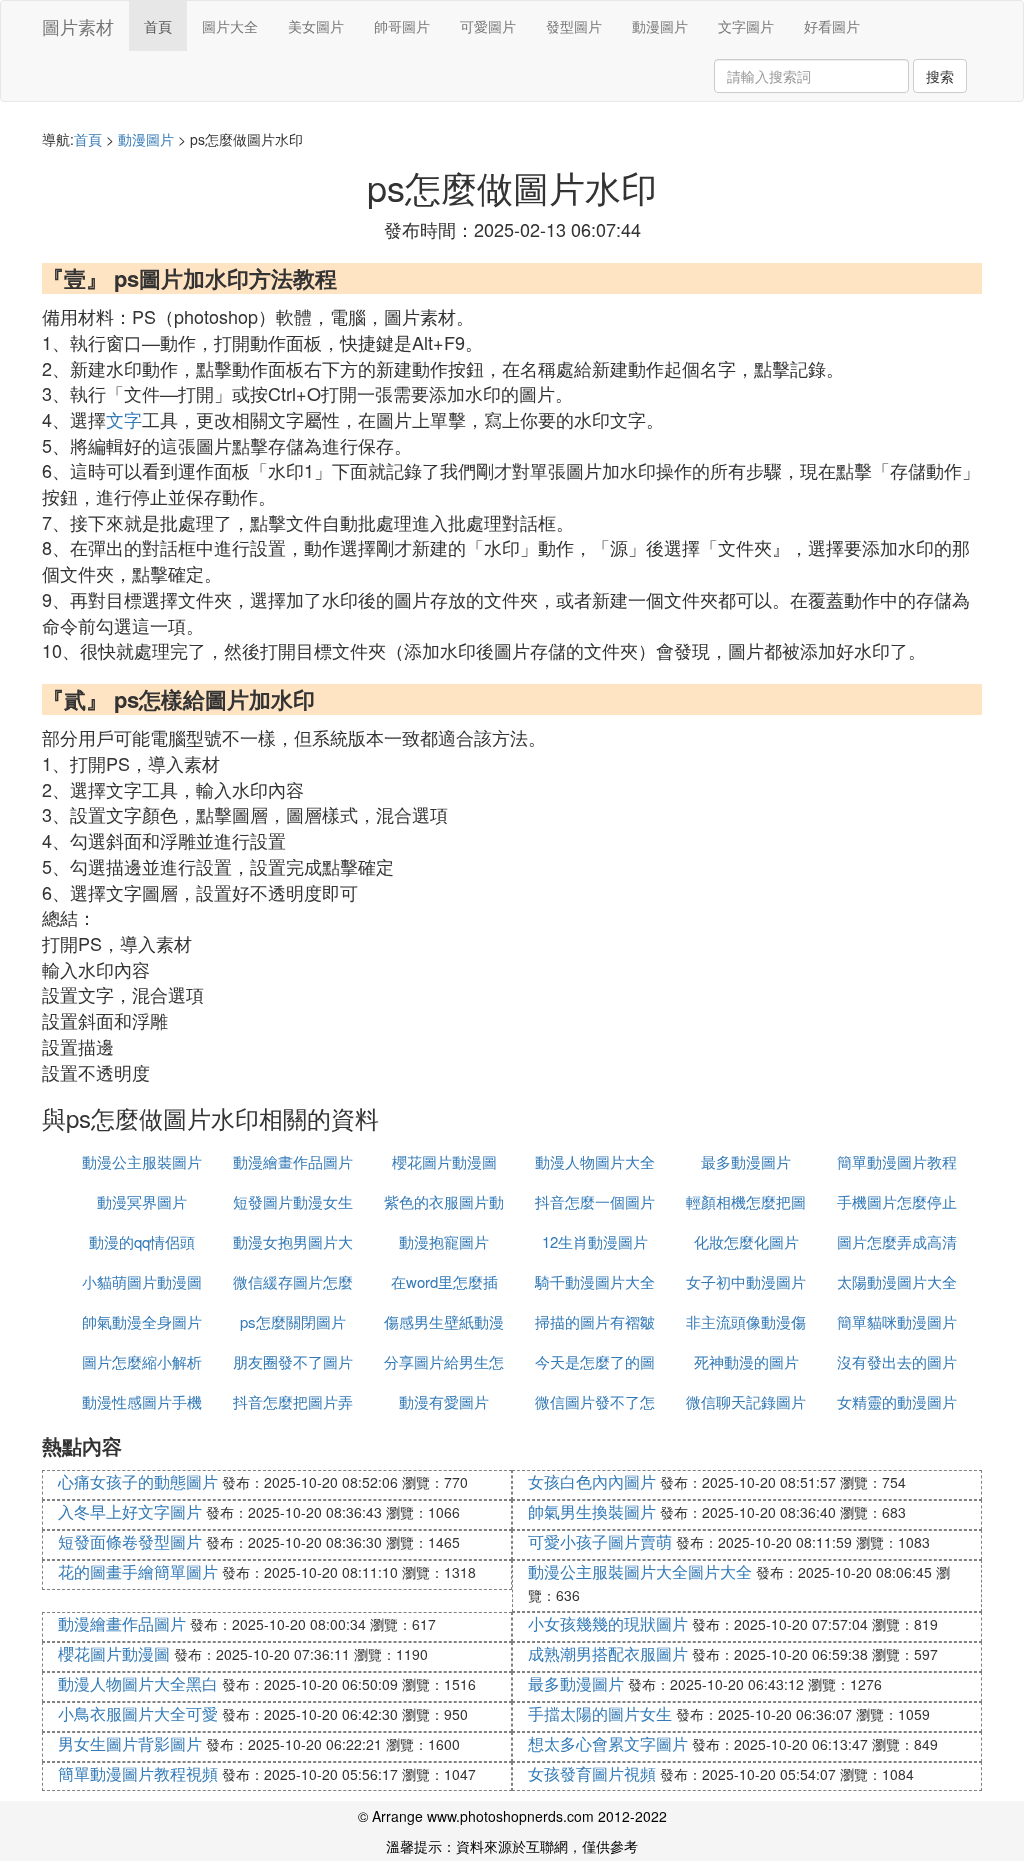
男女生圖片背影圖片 (130, 1743)
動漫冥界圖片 (142, 1201)
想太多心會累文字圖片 (608, 1743)
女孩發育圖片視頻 (592, 1773)
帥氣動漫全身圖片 (142, 1321)
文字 (124, 419)
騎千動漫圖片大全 (595, 1281)
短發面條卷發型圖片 (130, 1541)
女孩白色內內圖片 (592, 1481)
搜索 (940, 76)
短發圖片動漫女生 (293, 1201)
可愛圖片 (488, 26)
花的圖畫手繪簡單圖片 (138, 1571)
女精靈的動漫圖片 (897, 1401)
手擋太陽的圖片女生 (600, 1713)
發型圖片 (574, 26)
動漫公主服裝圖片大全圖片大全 (640, 1571)
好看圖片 (832, 26)
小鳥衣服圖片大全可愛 (138, 1713)
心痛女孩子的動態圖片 (138, 1481)
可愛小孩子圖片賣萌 (600, 1541)
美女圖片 (316, 26)
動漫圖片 (660, 26)
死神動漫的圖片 (746, 1361)
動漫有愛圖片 (444, 1401)
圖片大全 (230, 26)
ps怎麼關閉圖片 (293, 1321)
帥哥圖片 (402, 26)
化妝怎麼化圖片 (746, 1241)
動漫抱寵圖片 (444, 1241)
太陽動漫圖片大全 (897, 1281)
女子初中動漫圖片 (746, 1281)
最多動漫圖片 (746, 1161)
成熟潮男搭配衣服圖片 (608, 1653)
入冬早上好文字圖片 (130, 1511)
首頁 (158, 26)
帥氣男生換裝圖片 (592, 1511)
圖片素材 (78, 26)
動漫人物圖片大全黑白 (138, 1683)
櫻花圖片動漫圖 (444, 1161)
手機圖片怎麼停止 (897, 1201)
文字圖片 (746, 26)
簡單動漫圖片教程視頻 (138, 1773)
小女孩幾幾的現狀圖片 (608, 1623)
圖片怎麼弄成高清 (897, 1241)
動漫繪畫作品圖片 (293, 1161)
